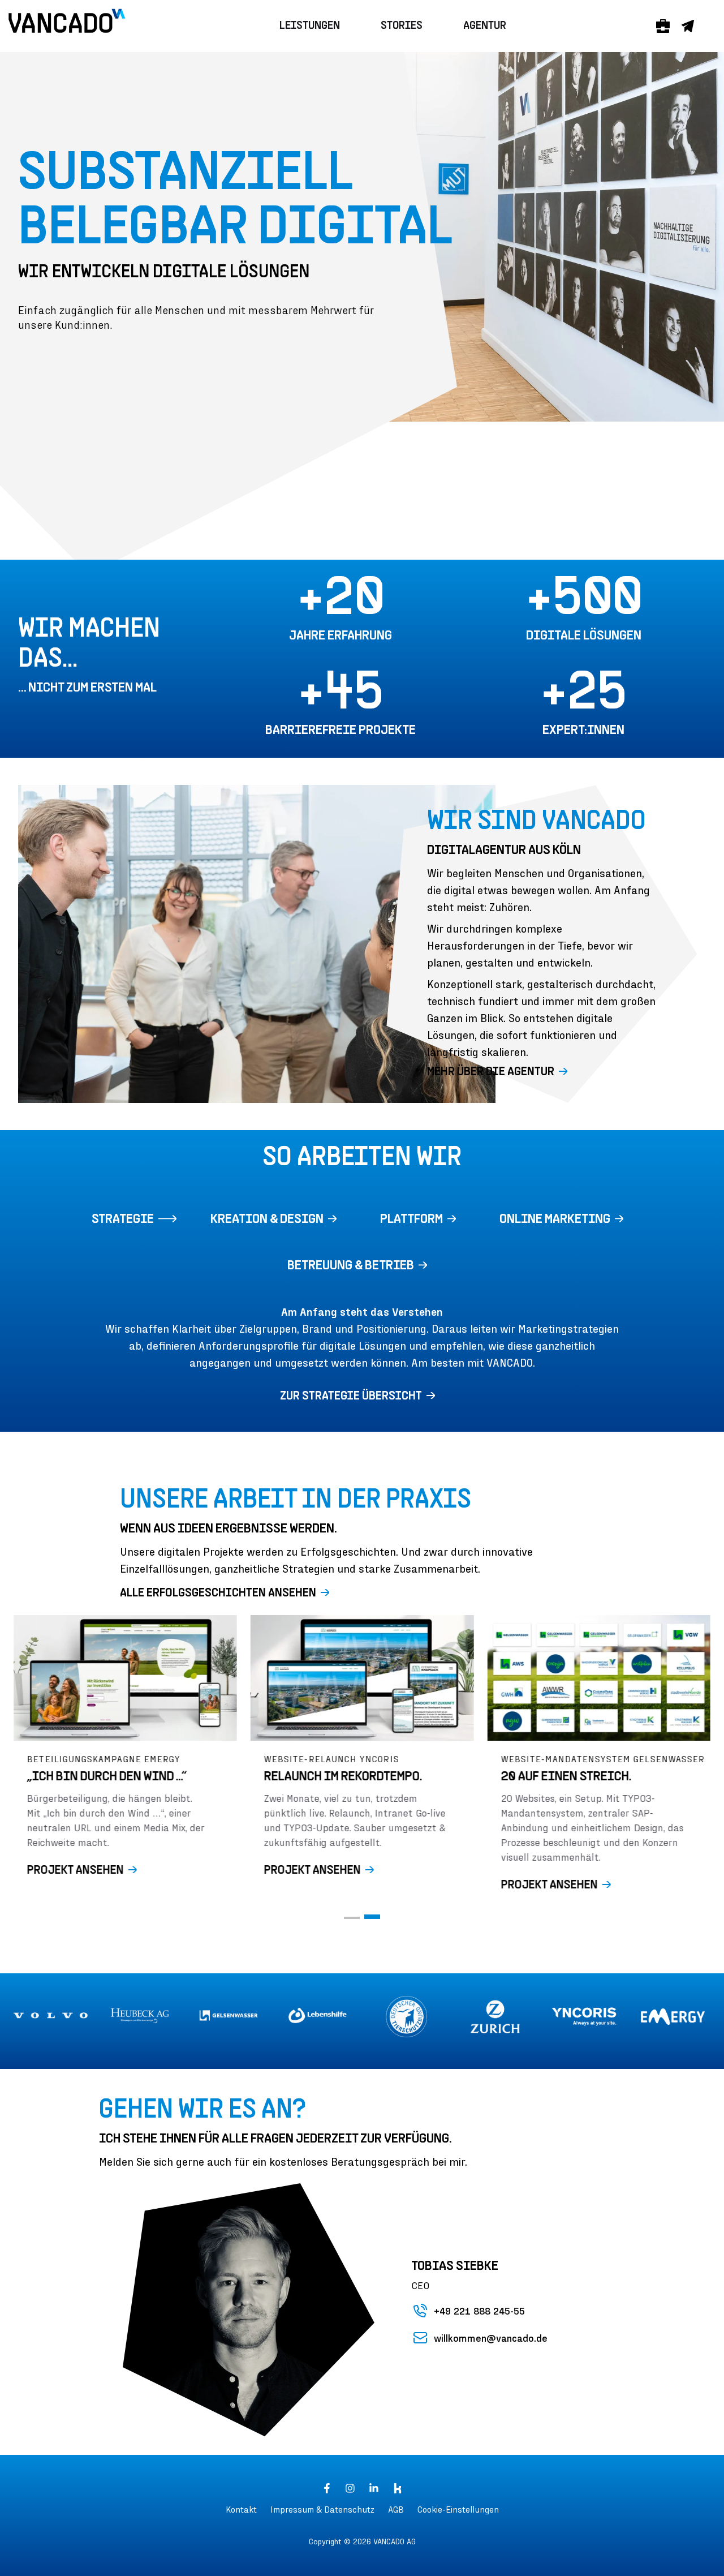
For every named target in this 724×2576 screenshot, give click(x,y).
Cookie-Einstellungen (458, 2509)
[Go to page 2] (372, 1917)
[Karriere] (663, 26)
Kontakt (241, 2509)
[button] (362, 1397)
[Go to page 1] (352, 1918)
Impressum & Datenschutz (322, 2509)
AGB (396, 2509)
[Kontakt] (688, 26)
